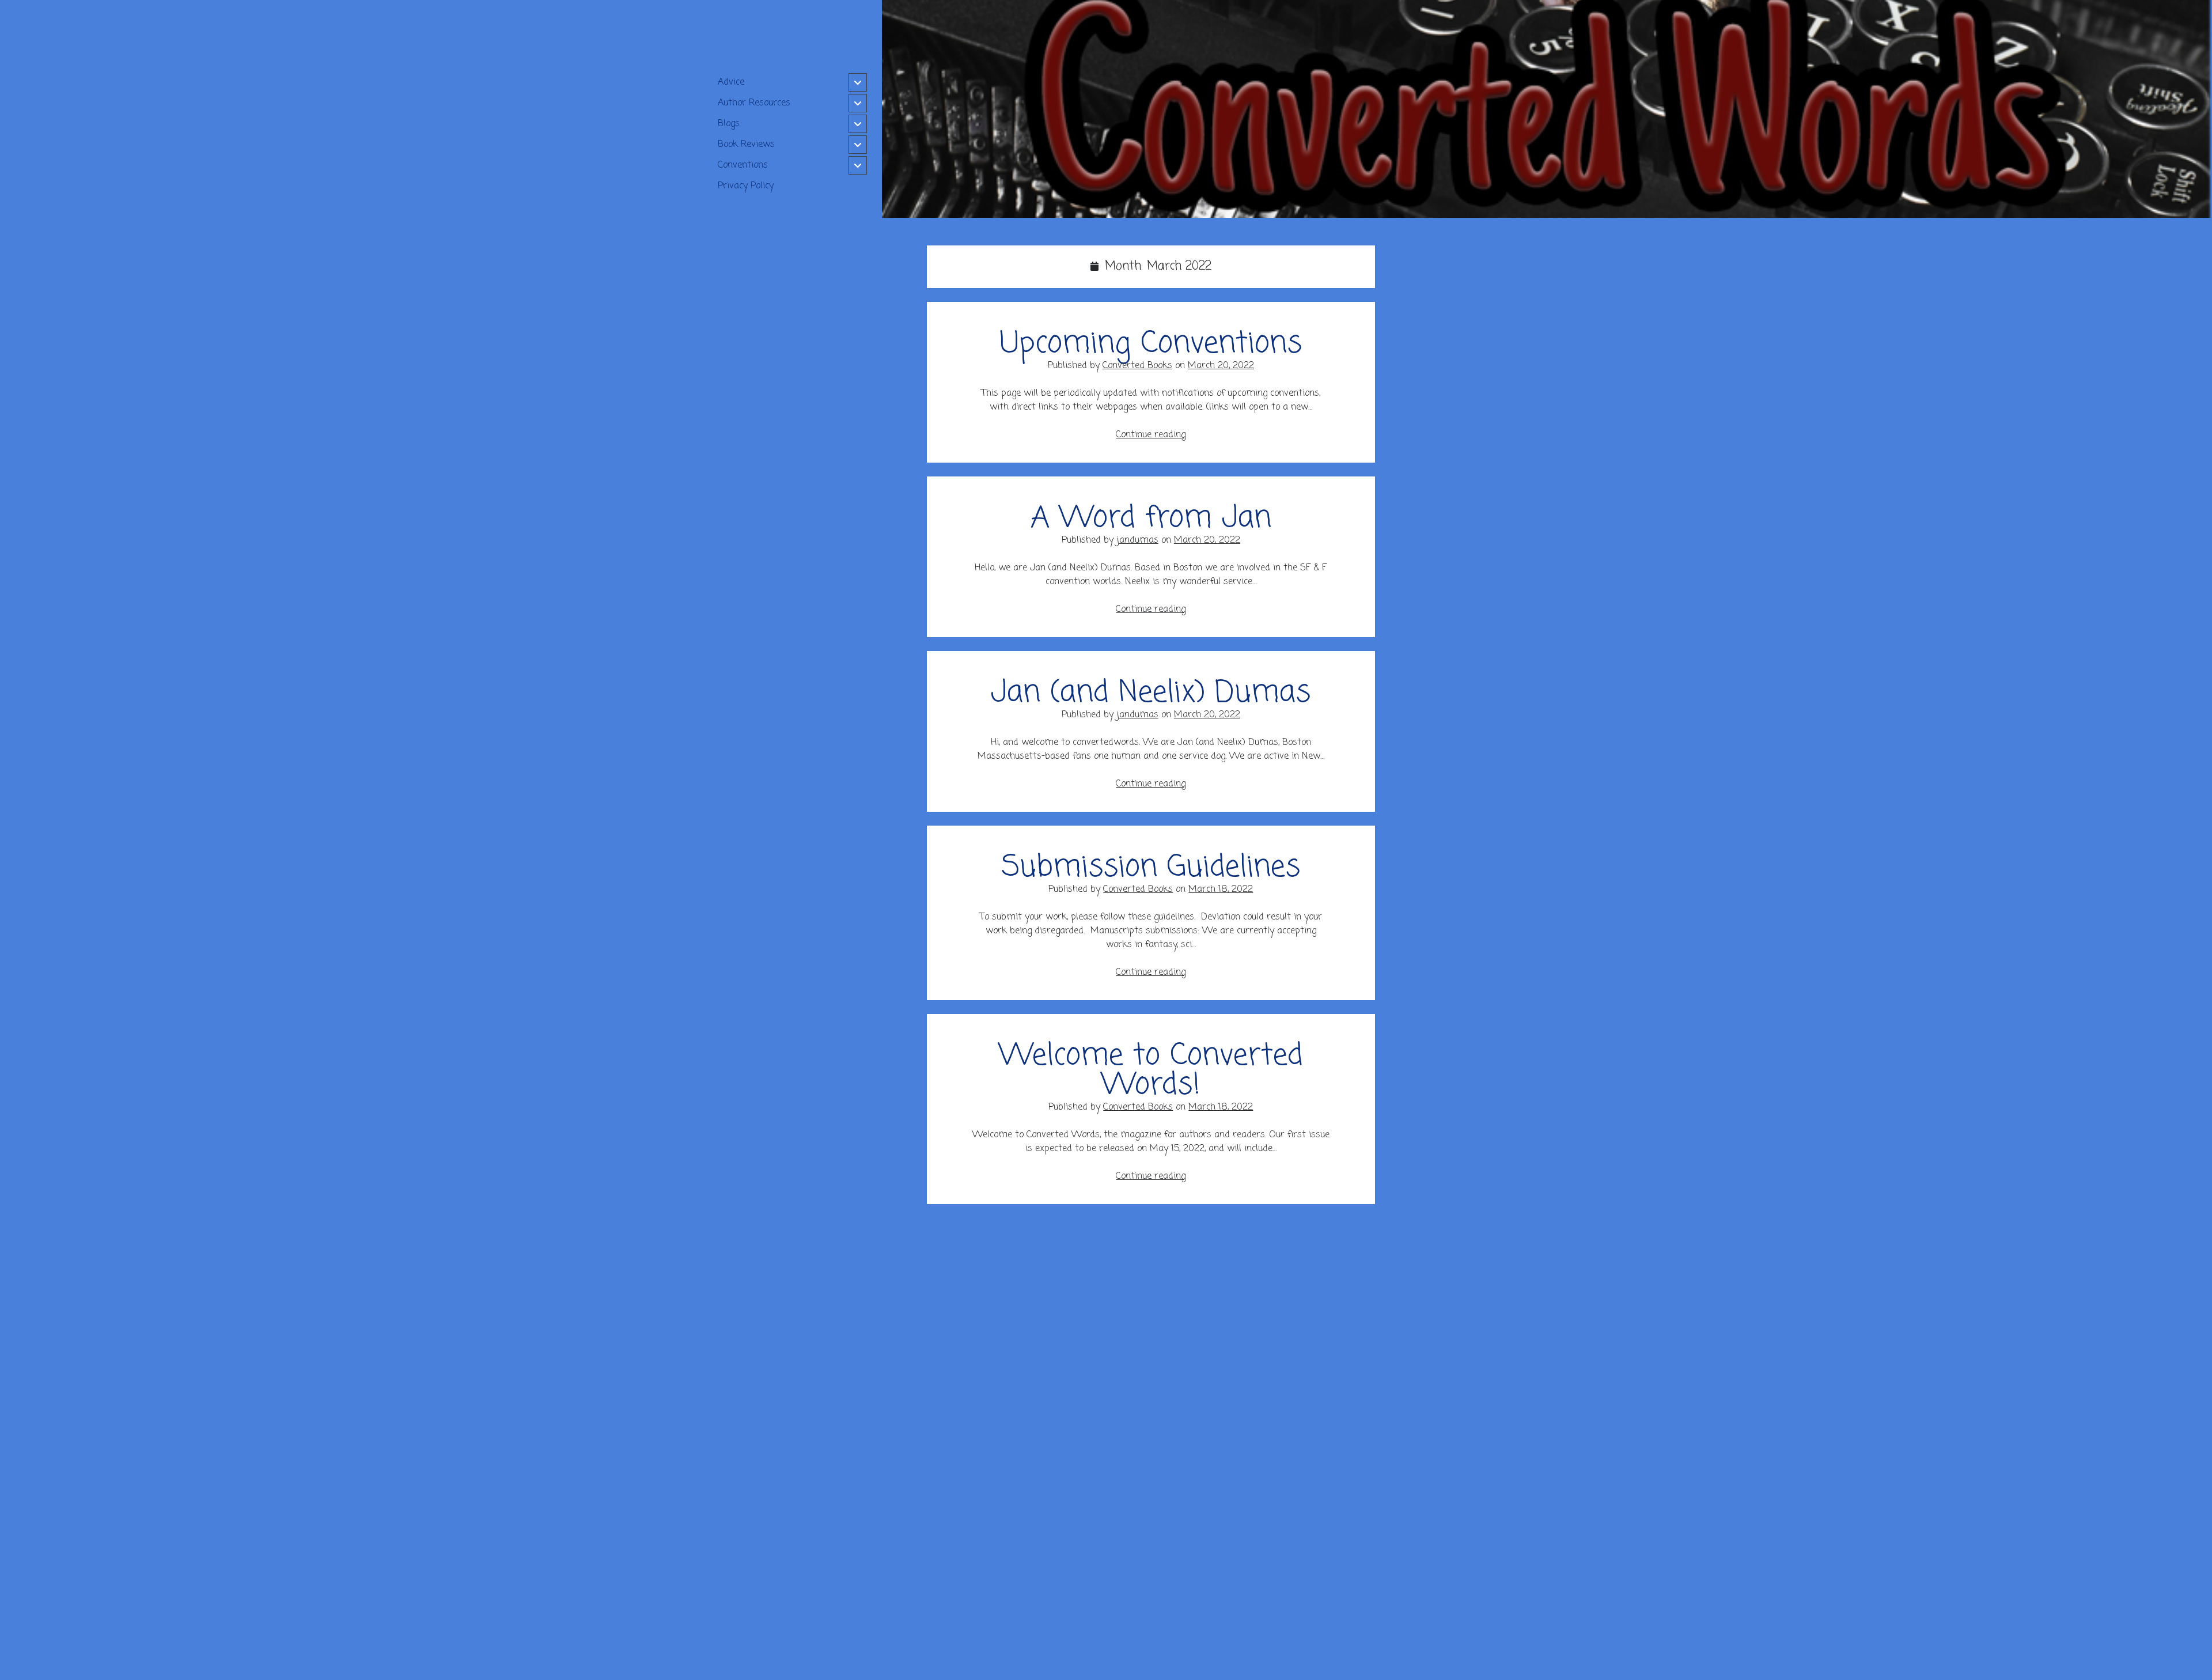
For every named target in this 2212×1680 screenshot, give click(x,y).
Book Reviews (746, 145)
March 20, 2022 (1221, 366)
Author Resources (754, 103)
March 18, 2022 (1221, 890)
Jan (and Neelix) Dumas (1151, 693)
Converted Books (1137, 366)
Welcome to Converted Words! (1151, 1071)
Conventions (743, 165)
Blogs (729, 124)
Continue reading (1151, 435)
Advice (731, 82)
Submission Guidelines (1151, 868)
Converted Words (792, 35)
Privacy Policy (746, 186)
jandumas (1137, 540)
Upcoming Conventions (1151, 344)
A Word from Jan (1151, 519)
